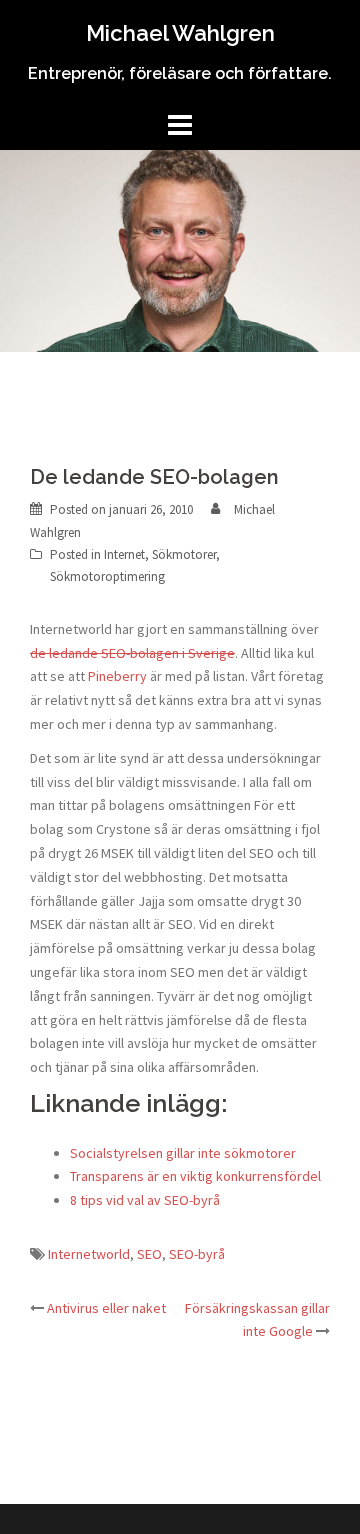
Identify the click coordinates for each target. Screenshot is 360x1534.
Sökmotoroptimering (107, 576)
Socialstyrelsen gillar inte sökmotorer (183, 1153)
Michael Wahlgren (180, 33)
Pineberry (117, 676)
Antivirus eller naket (106, 1308)
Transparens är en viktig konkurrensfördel (195, 1176)
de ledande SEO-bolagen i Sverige (132, 653)
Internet (124, 554)
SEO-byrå (197, 1254)
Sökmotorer (184, 554)
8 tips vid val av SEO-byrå (145, 1200)
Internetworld (89, 1254)
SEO (149, 1254)
